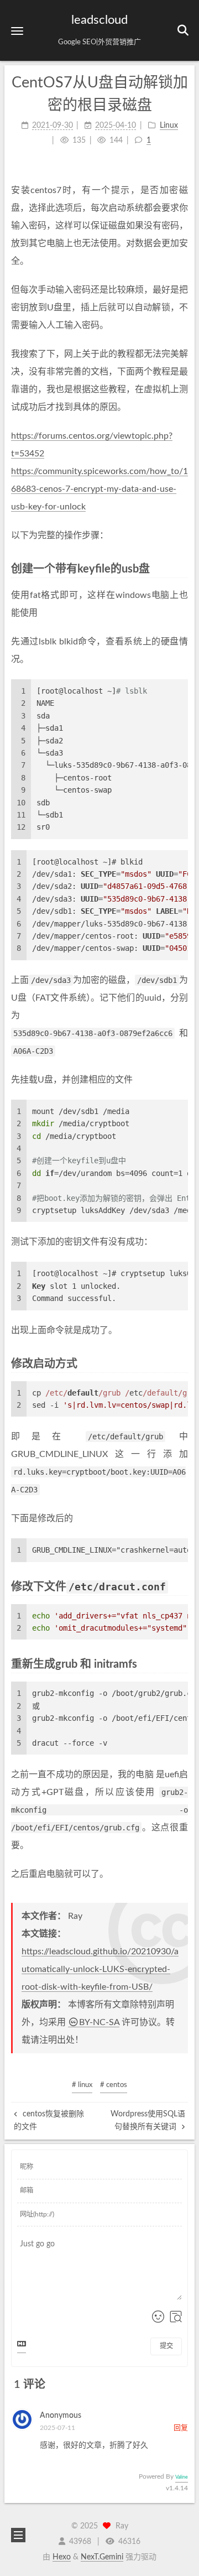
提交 (166, 2346)
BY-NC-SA (99, 2022)
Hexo (62, 2557)
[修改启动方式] (182, 1363)
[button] (17, 31)
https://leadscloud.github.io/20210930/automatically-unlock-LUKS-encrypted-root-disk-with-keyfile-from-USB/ (100, 1969)
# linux (82, 2085)
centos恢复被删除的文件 (49, 2120)
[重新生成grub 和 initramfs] (182, 1664)
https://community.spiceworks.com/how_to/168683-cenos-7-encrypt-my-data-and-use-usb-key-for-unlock (99, 489)
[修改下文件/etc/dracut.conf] (182, 1586)
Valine (182, 2477)
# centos (114, 2085)
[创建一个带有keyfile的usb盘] (182, 568)
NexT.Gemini (102, 2557)
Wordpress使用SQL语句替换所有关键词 (148, 2120)
